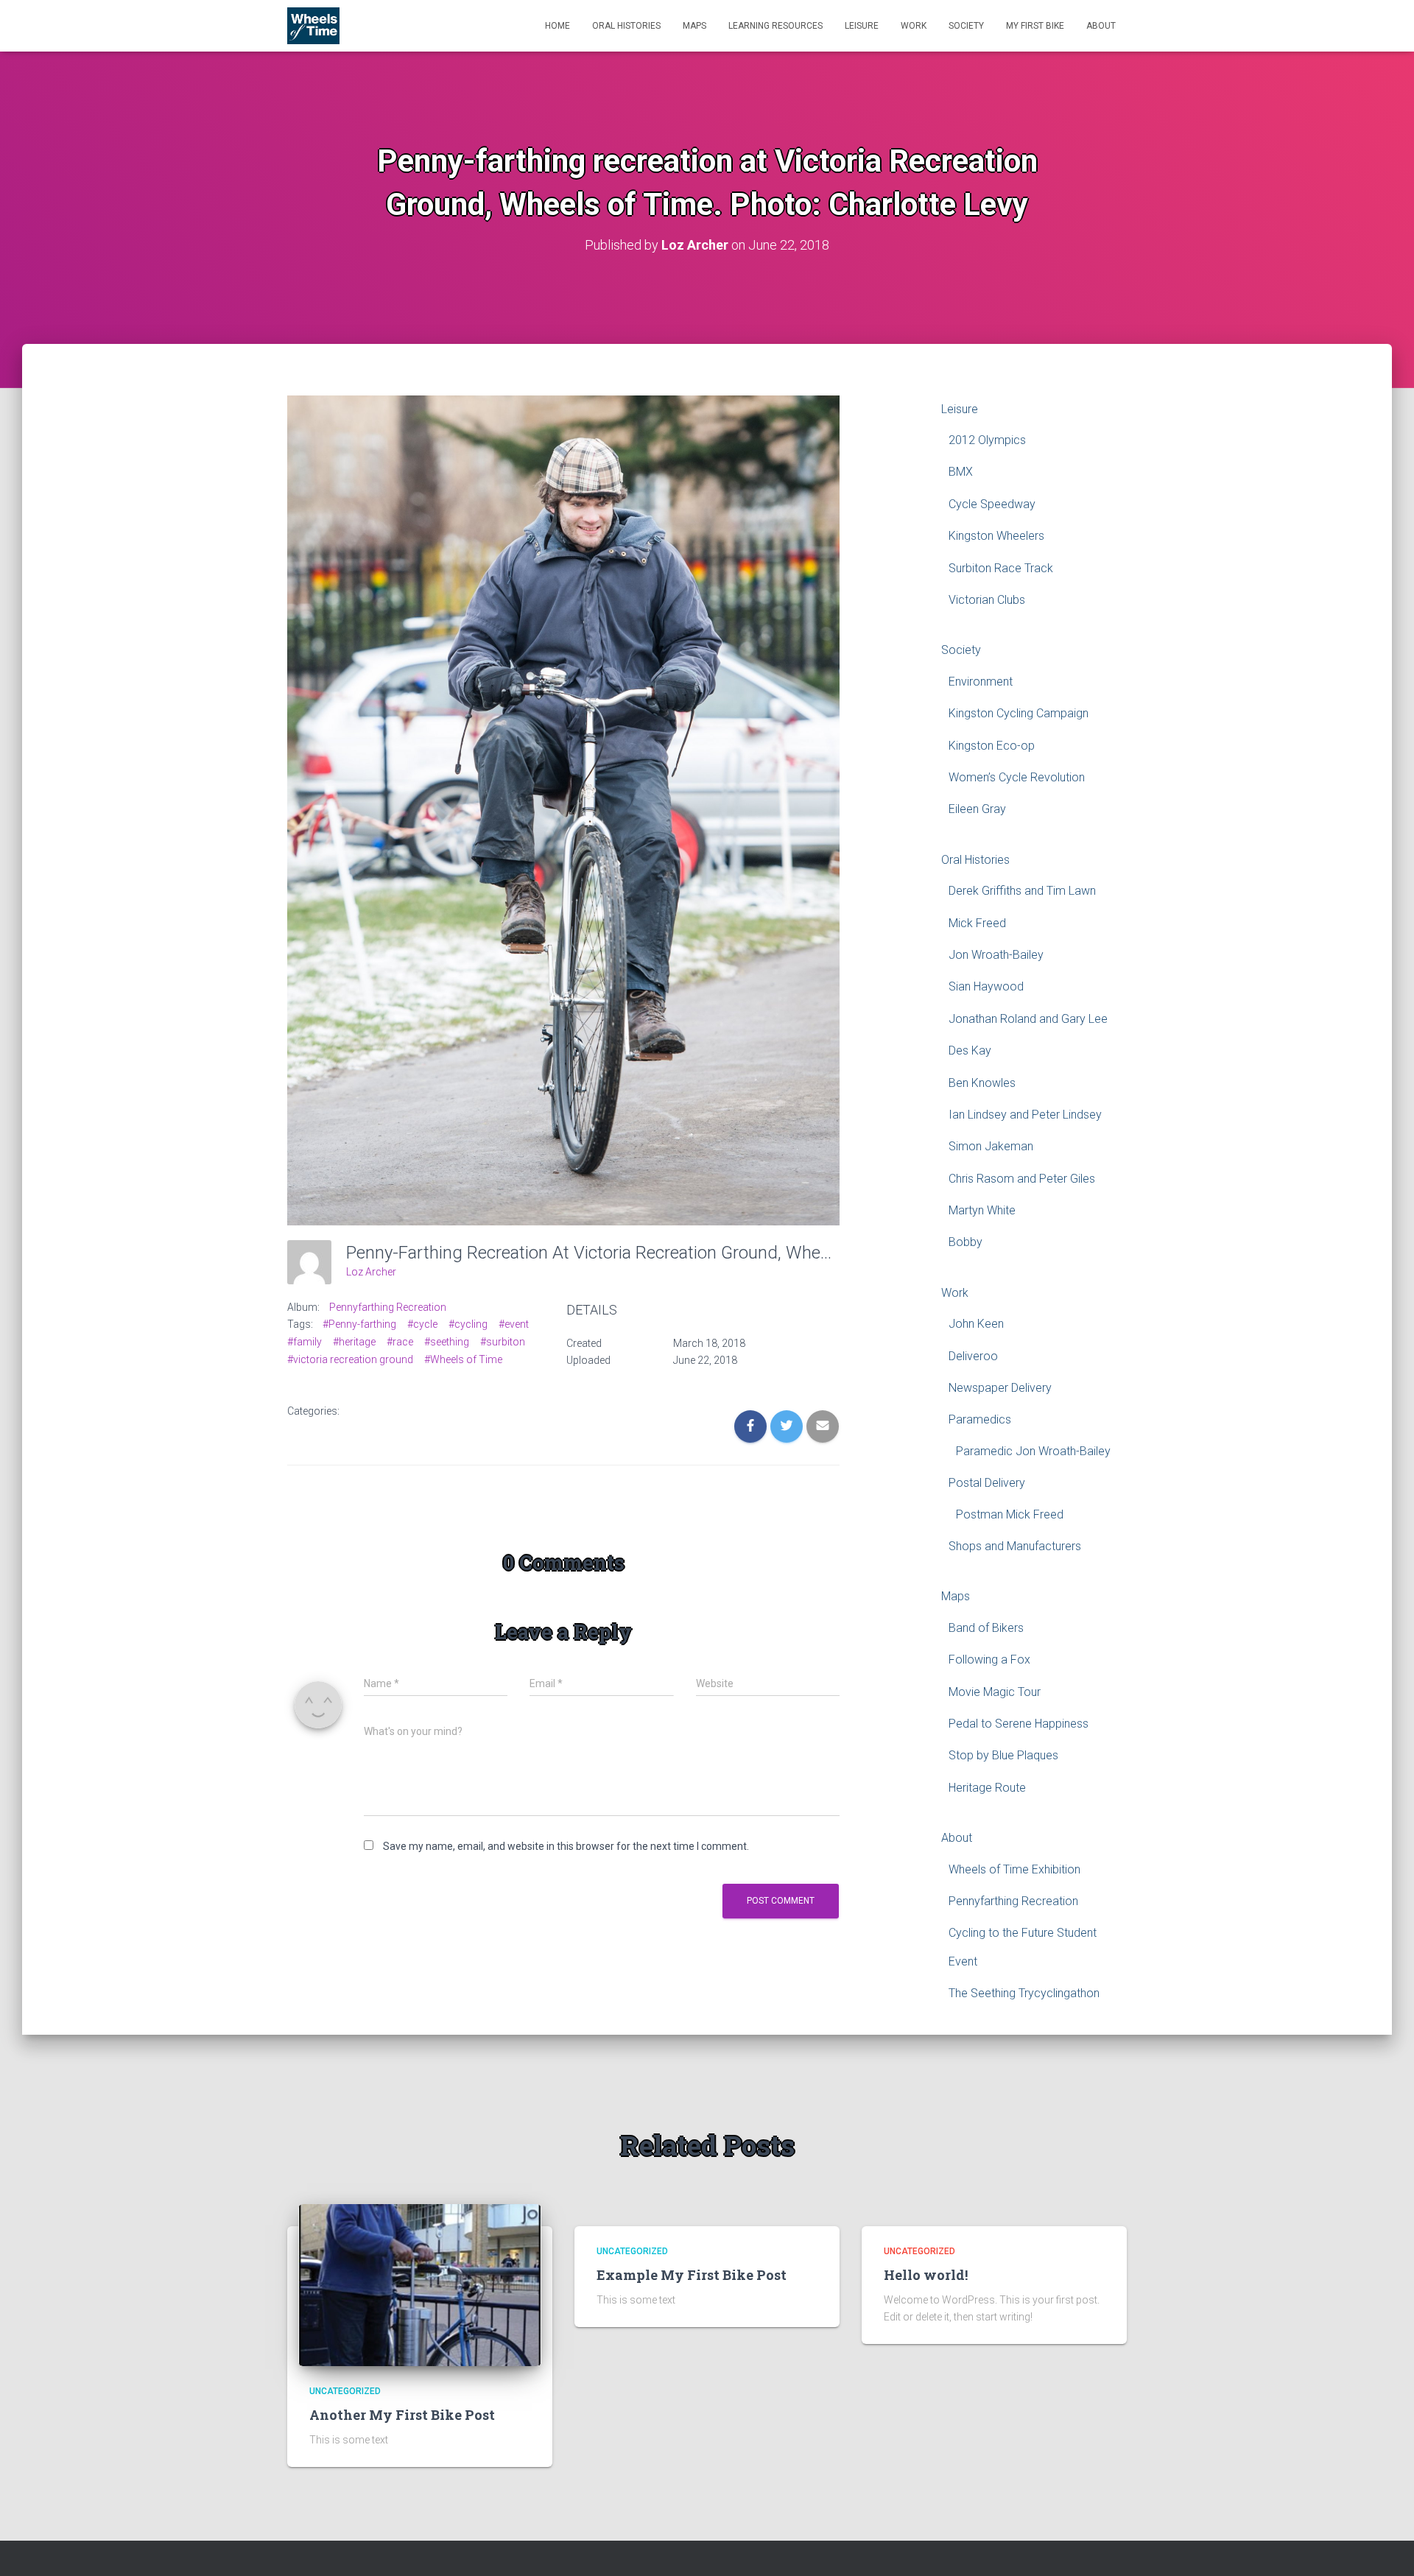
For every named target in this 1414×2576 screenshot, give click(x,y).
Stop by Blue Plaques (1003, 1755)
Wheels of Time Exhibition (1014, 1869)
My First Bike (1035, 26)
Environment (981, 682)
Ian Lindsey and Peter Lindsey (1025, 1115)
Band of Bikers (986, 1628)
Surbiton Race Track (1001, 568)
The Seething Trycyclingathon (1024, 1993)
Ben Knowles (982, 1083)
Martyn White (982, 1210)
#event (514, 1324)
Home (557, 26)
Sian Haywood (986, 986)
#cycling (468, 1324)
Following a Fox (989, 1660)
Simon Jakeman (991, 1146)
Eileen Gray (977, 809)
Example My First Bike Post (692, 2275)
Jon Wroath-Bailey (996, 955)
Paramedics (980, 1419)
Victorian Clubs (987, 600)
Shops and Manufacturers (1015, 1546)
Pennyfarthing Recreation (388, 1307)
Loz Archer (371, 1272)
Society (966, 26)
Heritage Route (987, 1788)
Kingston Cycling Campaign (1019, 713)
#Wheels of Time (463, 1359)
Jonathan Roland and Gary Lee (1028, 1019)
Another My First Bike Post (402, 2415)
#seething (447, 1342)
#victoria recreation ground (350, 1359)
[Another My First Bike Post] (420, 2284)
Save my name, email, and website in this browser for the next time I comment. (566, 1846)
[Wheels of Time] (313, 26)
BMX (961, 472)
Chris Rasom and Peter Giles (1022, 1179)
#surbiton (503, 1342)
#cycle (422, 1324)
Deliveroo (973, 1356)
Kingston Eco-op (992, 746)
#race (400, 1342)
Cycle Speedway (992, 504)
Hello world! (926, 2275)
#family (305, 1342)
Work (914, 26)
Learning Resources (775, 26)
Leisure (862, 26)
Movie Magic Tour (995, 1692)
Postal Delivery (987, 1483)
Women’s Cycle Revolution (1017, 777)
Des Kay (970, 1051)
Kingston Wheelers (996, 536)
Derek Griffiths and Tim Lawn (1022, 891)
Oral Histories (626, 26)
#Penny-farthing (359, 1324)
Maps (694, 26)
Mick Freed (977, 923)
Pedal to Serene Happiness (1019, 1724)
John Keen (976, 1324)
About (1101, 26)
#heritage (354, 1342)
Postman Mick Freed (1010, 1514)
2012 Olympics (987, 440)
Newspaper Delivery (1000, 1388)
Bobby (965, 1242)
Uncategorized (345, 2391)
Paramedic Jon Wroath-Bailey (1033, 1451)
